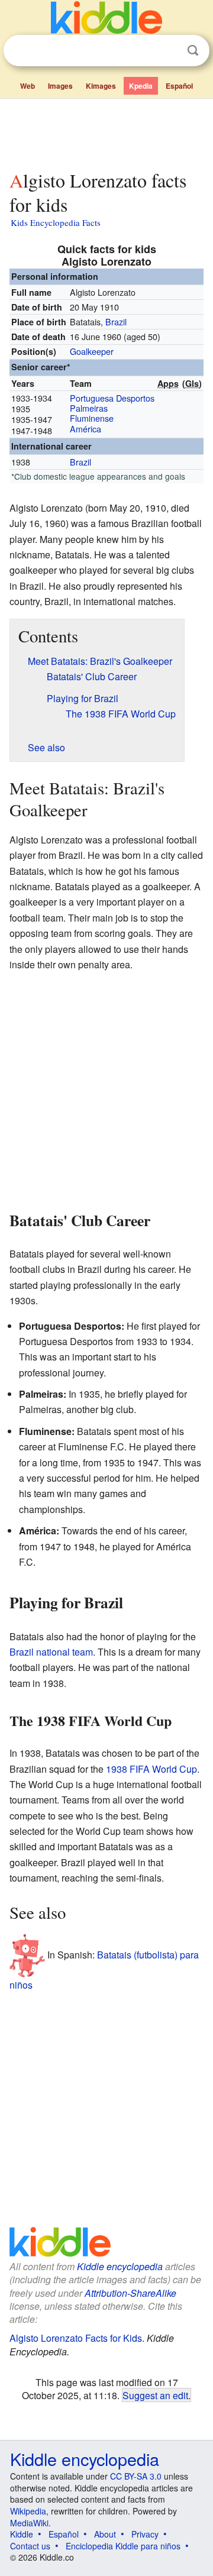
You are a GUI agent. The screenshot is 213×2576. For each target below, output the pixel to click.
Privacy (145, 2534)
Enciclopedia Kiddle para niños (123, 2546)
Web (28, 86)
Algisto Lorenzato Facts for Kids (76, 2338)
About (105, 2534)
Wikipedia (28, 2511)
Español (179, 86)
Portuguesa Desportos (112, 398)
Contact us (30, 2546)
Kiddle (22, 2534)
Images (60, 86)
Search (193, 51)
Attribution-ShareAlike (130, 2293)
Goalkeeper (92, 351)
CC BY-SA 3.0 (136, 2476)
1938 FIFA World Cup (151, 1769)
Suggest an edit (155, 2395)
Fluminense (92, 418)
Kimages (101, 86)
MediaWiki (29, 2523)
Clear (169, 51)
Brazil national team (51, 1652)
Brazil (116, 321)
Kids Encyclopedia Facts (56, 222)
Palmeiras (89, 408)
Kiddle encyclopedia (120, 2266)
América (85, 429)
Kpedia (141, 86)
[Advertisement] (106, 132)
